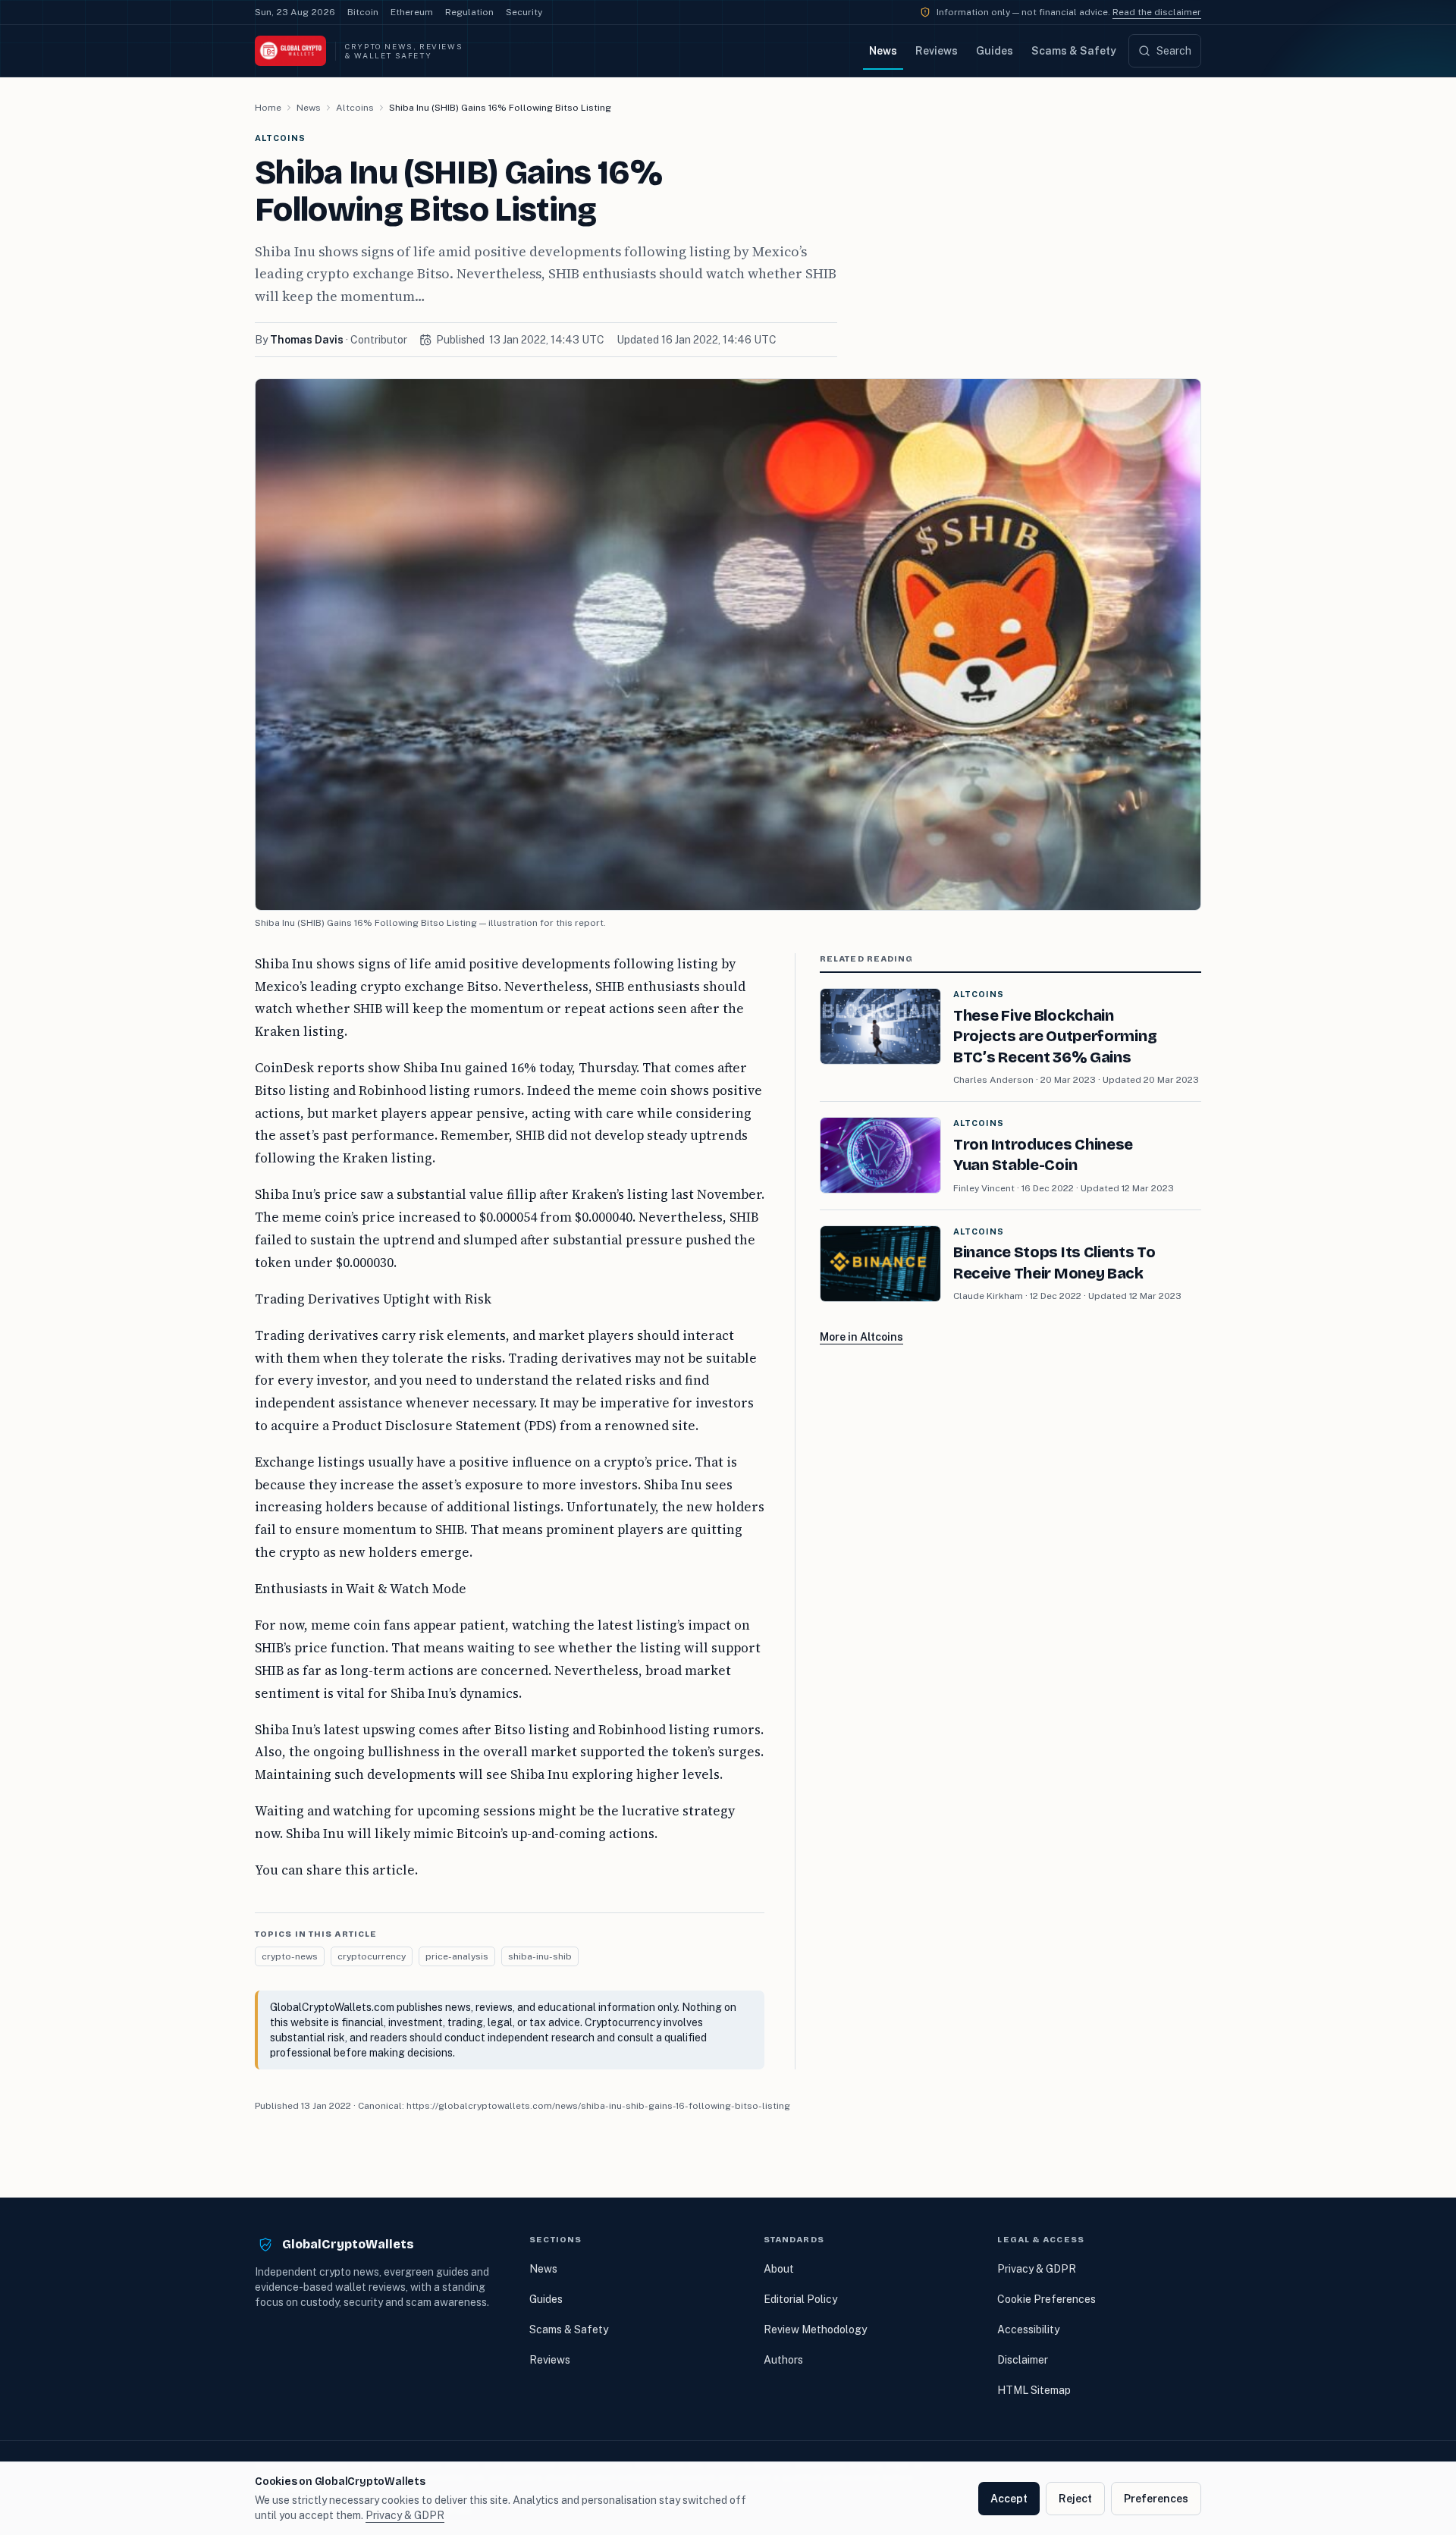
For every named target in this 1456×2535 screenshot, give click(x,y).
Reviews (937, 51)
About (779, 2269)
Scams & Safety (1074, 51)
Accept (1009, 2499)
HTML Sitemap (1034, 2390)
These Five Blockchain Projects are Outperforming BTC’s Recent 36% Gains (1055, 1036)
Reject (1075, 2499)
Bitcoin (363, 12)
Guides (995, 51)
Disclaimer (1023, 2360)
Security (524, 12)
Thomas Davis (307, 340)
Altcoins (355, 108)
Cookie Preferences (1046, 2299)
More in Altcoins (861, 1337)
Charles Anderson (993, 1080)
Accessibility (1028, 2330)
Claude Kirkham (988, 1296)
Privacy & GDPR (1037, 2269)
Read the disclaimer (1157, 12)
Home (268, 108)
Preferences (1156, 2499)
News (883, 51)
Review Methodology (815, 2330)
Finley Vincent (984, 1188)
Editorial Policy (800, 2299)
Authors (783, 2360)
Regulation (469, 12)
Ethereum (412, 12)
